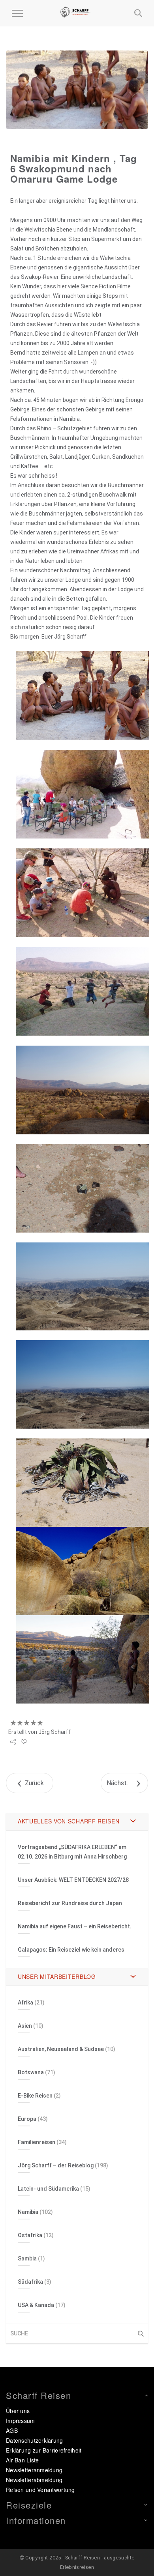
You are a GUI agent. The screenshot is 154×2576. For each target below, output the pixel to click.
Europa (27, 2119)
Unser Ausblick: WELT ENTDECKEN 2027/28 (73, 1880)
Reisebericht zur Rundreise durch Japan (70, 1903)
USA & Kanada (36, 2305)
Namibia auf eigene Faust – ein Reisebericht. (75, 1926)
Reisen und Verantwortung (40, 2490)
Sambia (27, 2258)
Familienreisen (37, 2142)
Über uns (18, 2411)
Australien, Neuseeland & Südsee (61, 2049)
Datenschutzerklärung (35, 2440)
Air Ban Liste (23, 2460)
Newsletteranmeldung (34, 2470)
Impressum (21, 2421)
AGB (12, 2430)
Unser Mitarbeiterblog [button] (57, 1976)
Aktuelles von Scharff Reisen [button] (69, 1821)
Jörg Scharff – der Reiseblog (56, 2165)
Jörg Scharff (54, 1732)
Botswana (31, 2072)
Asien (25, 2026)
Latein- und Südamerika (48, 2189)
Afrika (25, 2003)
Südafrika (30, 2282)
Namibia (28, 2212)
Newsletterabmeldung (34, 2480)
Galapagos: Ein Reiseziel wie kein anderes (71, 1950)
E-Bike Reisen (35, 2096)
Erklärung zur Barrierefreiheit (44, 2450)
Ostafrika (30, 2235)
